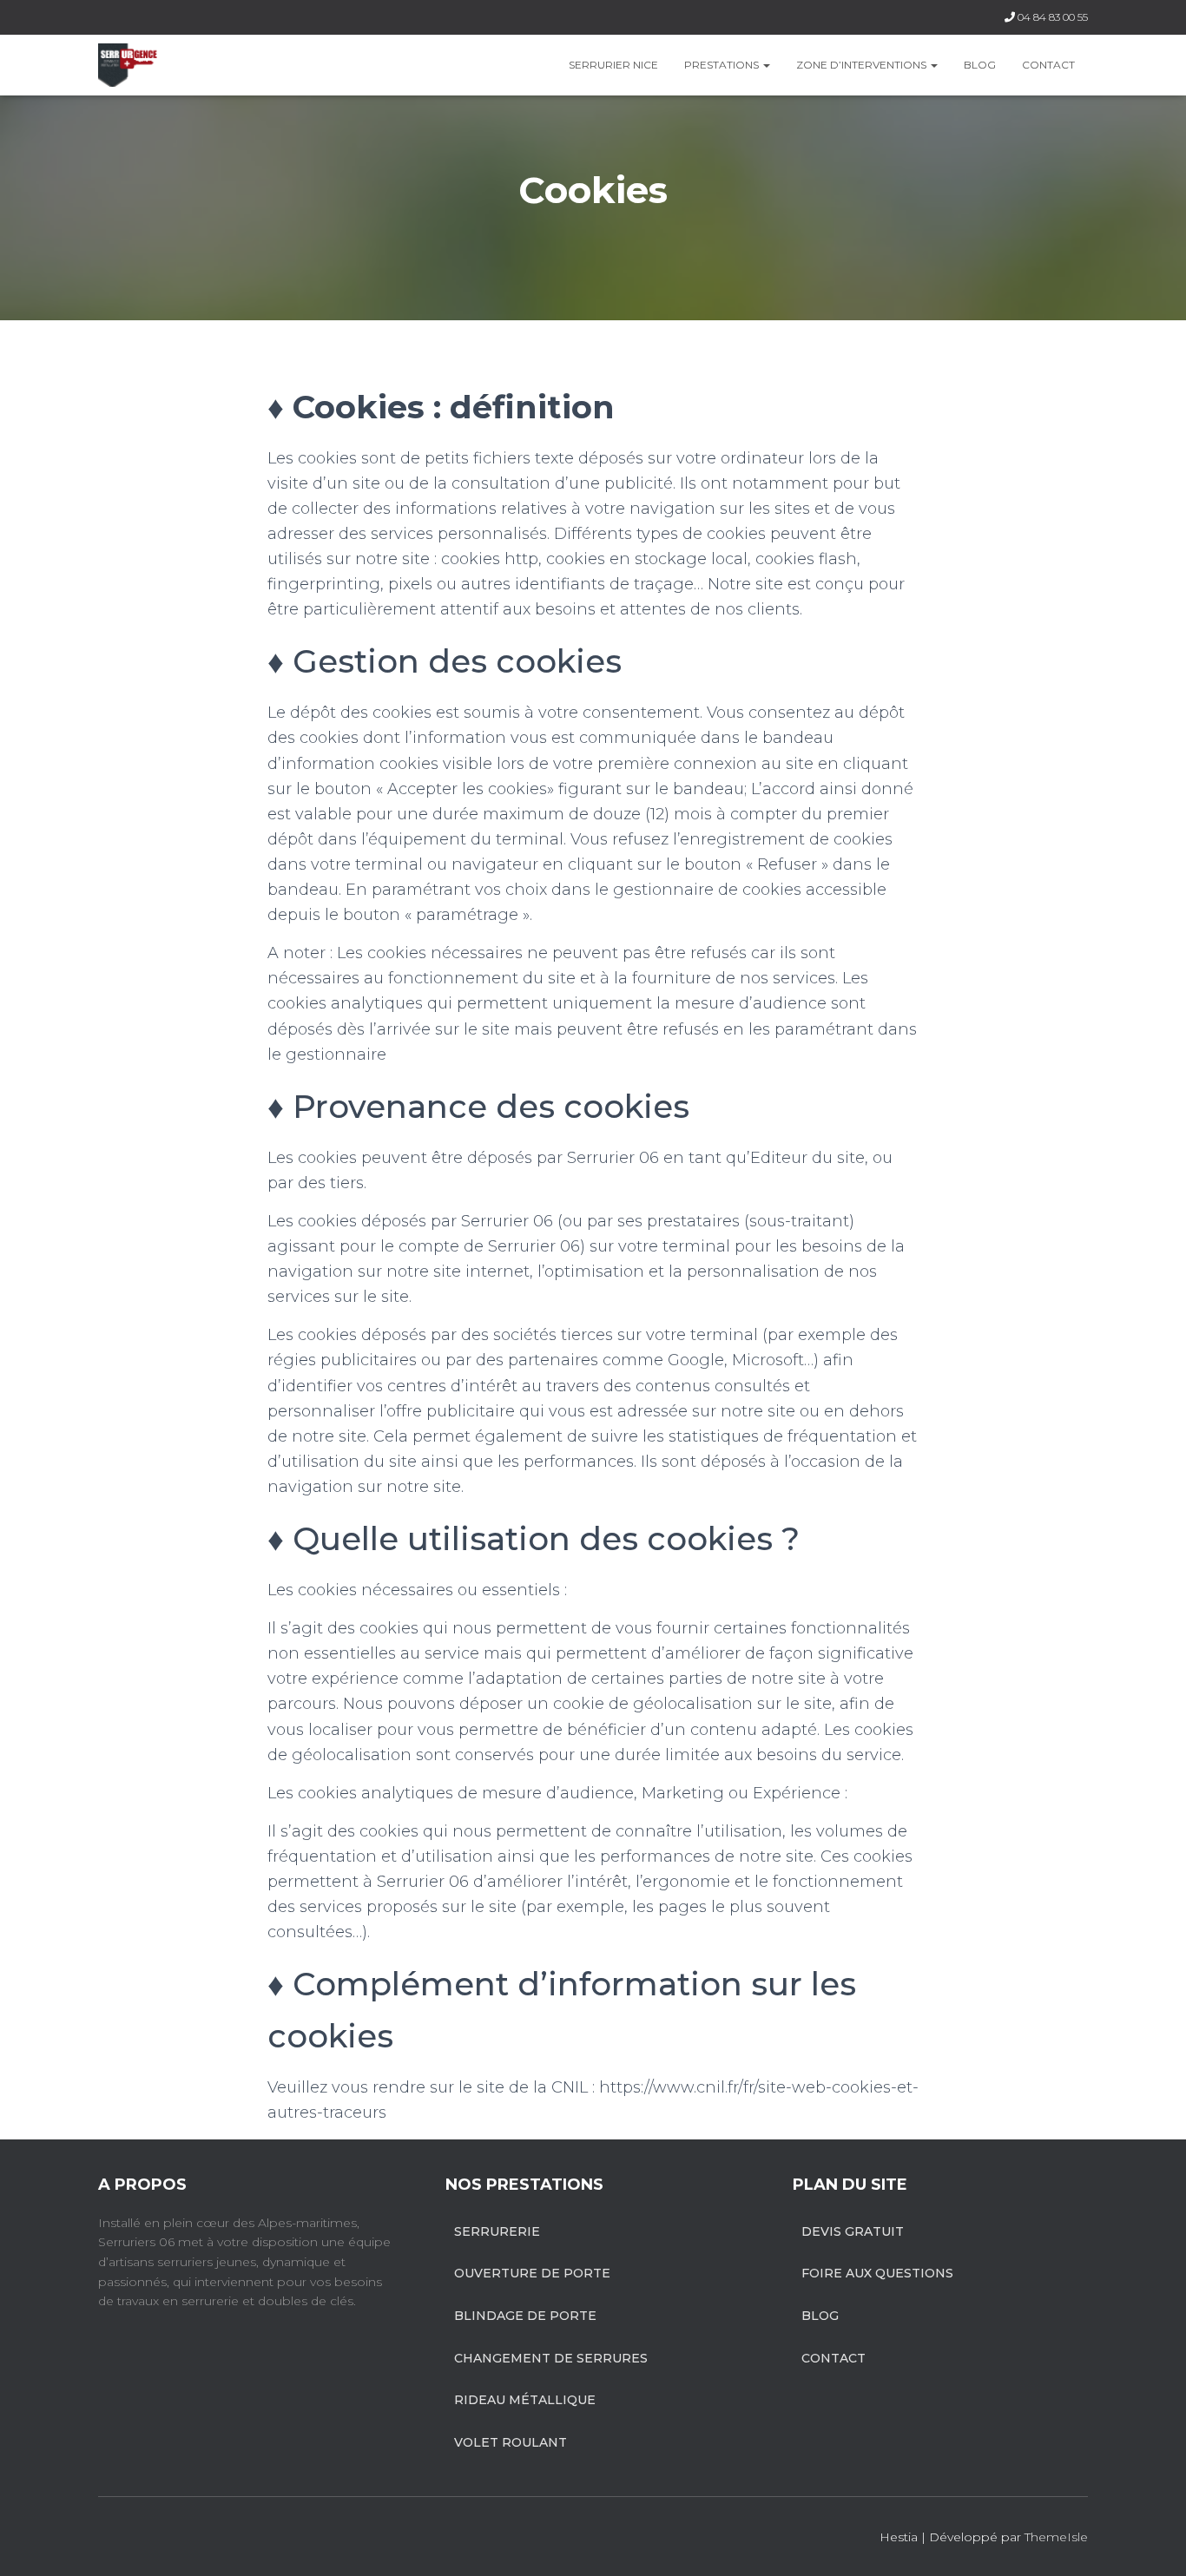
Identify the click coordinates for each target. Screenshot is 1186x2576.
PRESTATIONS (723, 65)
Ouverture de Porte (532, 2273)
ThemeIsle (1056, 2537)
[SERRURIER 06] (128, 65)
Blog (980, 65)
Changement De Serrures (551, 2358)
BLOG (820, 2316)
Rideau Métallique (525, 2400)
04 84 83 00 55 (1053, 17)
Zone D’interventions (863, 65)
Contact (1048, 65)
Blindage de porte (525, 2316)
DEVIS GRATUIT (853, 2231)
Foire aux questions (877, 2273)
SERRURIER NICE (613, 65)
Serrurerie (497, 2231)
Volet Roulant (511, 2442)
